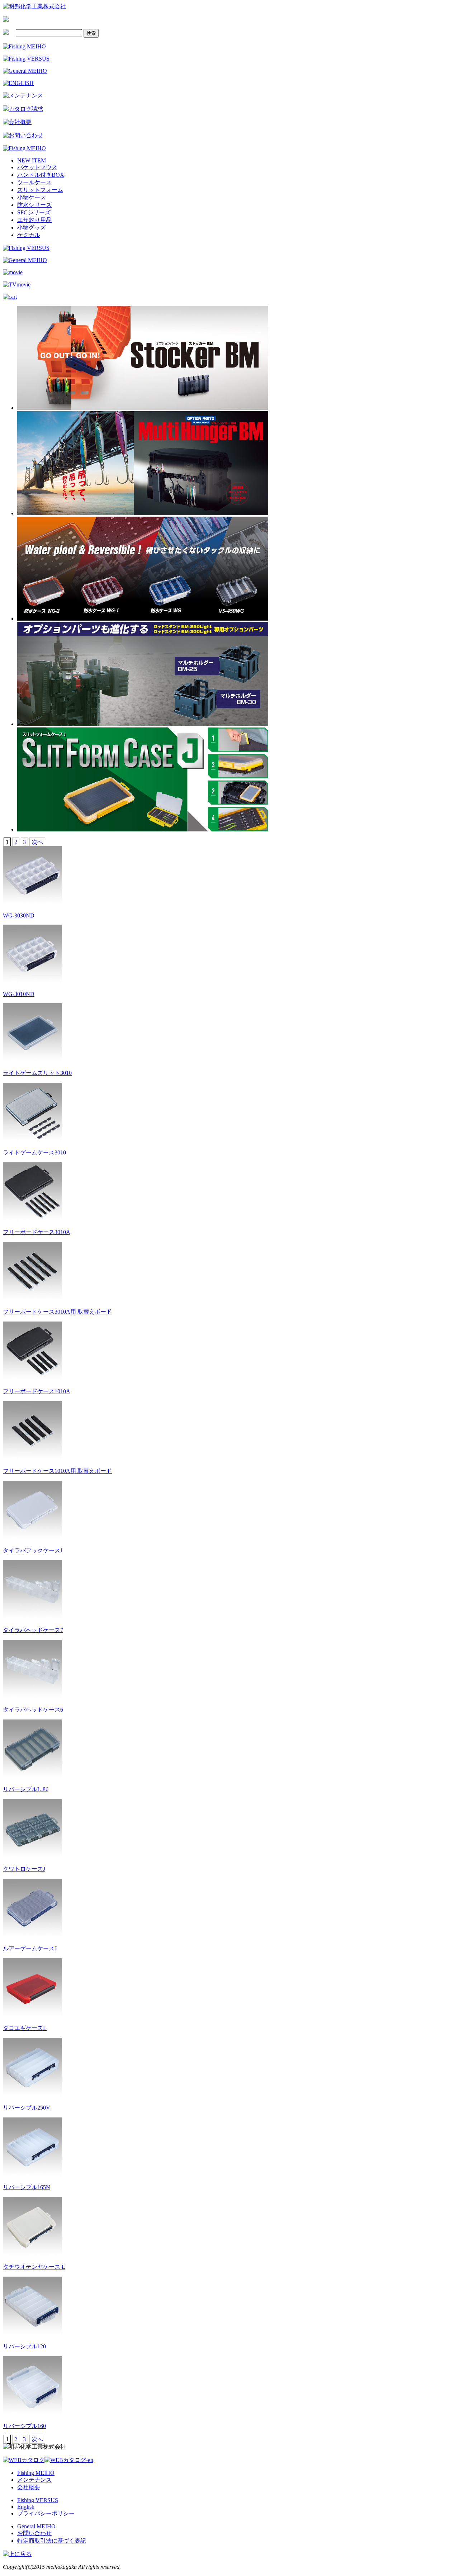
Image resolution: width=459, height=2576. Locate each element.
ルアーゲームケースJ (30, 1948)
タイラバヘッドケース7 (33, 1630)
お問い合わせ (34, 2533)
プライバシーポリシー (46, 2513)
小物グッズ (32, 227)
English (26, 2507)
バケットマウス (37, 167)
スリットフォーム (40, 190)
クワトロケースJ (24, 1869)
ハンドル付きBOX (41, 175)
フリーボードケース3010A (37, 1232)
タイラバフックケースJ (33, 1550)
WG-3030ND (19, 915)
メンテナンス (34, 2480)
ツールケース (34, 182)
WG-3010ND (19, 994)
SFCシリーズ (34, 212)
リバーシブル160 (24, 2426)
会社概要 (29, 2487)
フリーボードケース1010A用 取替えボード (57, 1471)
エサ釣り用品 (34, 220)
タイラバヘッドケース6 (33, 1710)
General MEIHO (36, 2526)
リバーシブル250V (27, 2108)
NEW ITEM (32, 160)
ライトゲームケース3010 (34, 1152)
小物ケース (32, 197)
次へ (37, 842)
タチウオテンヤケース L (34, 2267)
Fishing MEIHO (36, 2473)
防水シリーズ (34, 205)
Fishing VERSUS (38, 2500)
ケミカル (29, 235)
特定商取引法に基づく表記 (52, 2541)
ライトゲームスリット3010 (37, 1073)
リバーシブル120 (24, 2346)
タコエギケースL (25, 2028)
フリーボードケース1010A (37, 1391)
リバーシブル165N (27, 2187)
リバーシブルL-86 (26, 1789)
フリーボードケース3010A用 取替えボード (57, 1312)
